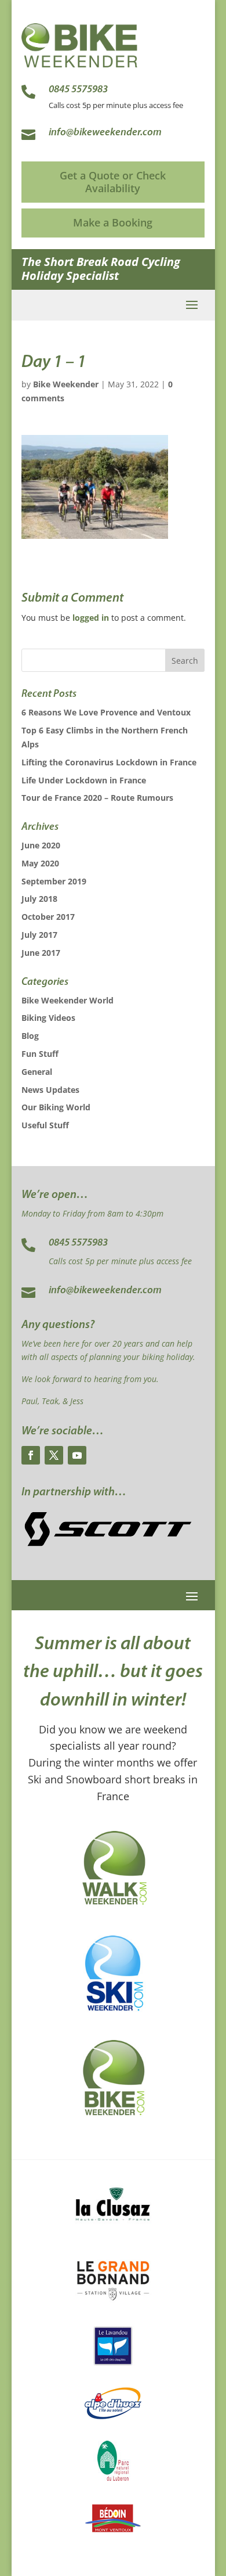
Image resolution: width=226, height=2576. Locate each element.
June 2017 (41, 953)
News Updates (50, 1090)
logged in (91, 618)
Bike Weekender (66, 384)
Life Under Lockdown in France (84, 780)
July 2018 (39, 899)
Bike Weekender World (68, 1000)
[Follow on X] (54, 1455)
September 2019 (54, 881)
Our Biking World (56, 1107)
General (37, 1072)
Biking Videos (48, 1018)
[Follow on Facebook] (31, 1455)
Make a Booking (113, 222)
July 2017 (39, 935)
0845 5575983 (78, 1243)
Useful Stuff (45, 1125)
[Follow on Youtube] (77, 1455)
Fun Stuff (40, 1054)
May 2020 (40, 863)
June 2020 (41, 845)
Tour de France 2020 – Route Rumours (97, 798)
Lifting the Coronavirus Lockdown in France (109, 762)
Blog (30, 1036)
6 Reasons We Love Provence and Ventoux (106, 712)
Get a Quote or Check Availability (113, 182)
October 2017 (48, 917)
